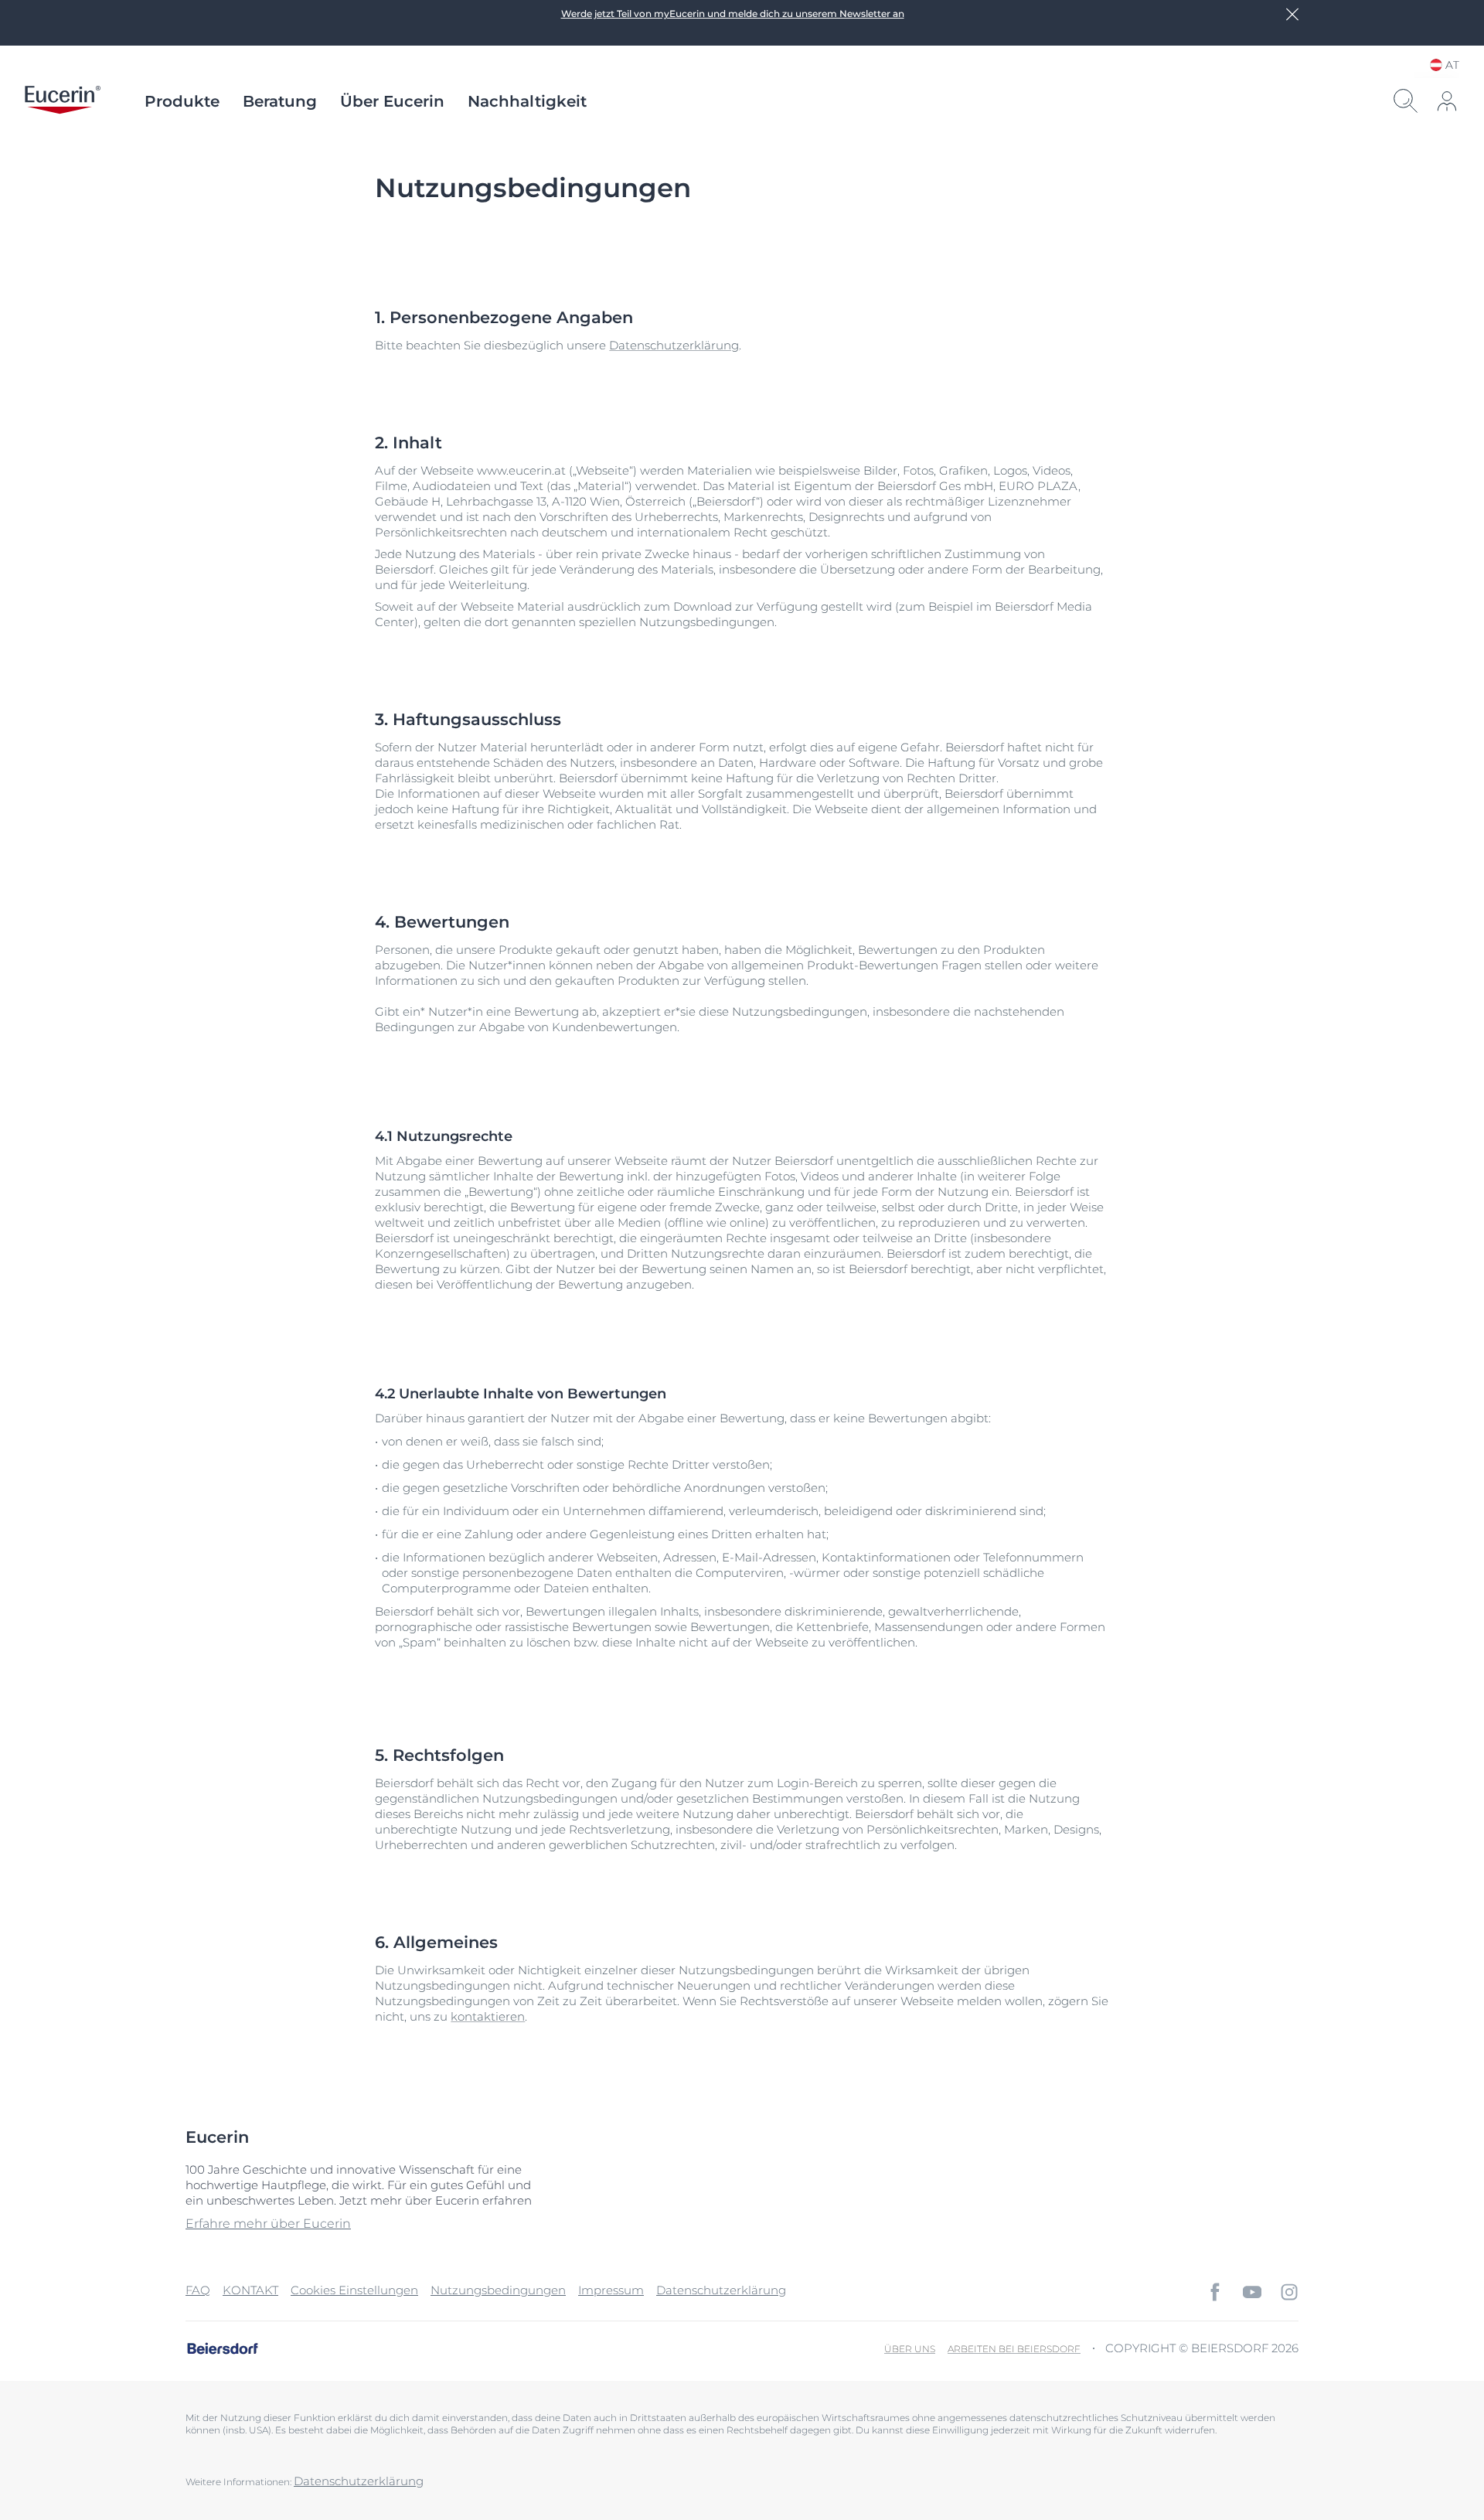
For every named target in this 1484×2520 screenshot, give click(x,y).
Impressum (611, 2290)
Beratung (280, 101)
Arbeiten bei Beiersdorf (1014, 2349)
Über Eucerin (392, 101)
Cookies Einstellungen (354, 2290)
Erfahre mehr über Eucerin (268, 2224)
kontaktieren (488, 2016)
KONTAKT (250, 2290)
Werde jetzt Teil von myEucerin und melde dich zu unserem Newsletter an (733, 14)
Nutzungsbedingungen (498, 2290)
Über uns (910, 2349)
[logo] (63, 101)
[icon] (1215, 2292)
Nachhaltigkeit (527, 101)
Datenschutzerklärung (674, 345)
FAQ (198, 2290)
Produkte (182, 101)
